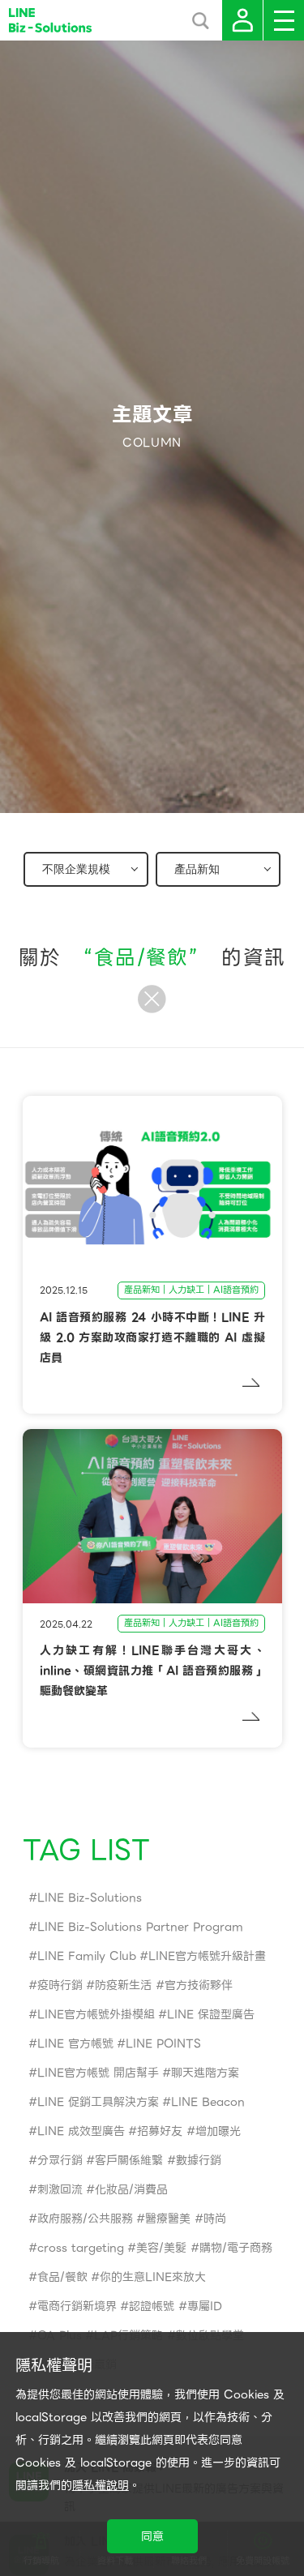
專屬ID (205, 2306)
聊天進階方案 (205, 2073)
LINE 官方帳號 (75, 2043)
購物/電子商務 (236, 2248)
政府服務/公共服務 (85, 2219)
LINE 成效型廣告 (81, 2131)
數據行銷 (199, 2160)
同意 (152, 2536)
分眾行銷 (60, 2160)
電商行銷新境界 (77, 2306)
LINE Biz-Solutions (90, 1898)
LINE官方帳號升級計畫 (207, 1956)
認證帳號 (152, 2306)
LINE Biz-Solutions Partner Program (140, 1927)
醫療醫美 (168, 2219)
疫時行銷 (60, 1985)
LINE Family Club (87, 1956)
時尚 (215, 2219)
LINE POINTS (163, 2043)
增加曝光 (218, 2131)
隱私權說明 (101, 2485)
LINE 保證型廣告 (211, 2014)
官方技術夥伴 (199, 1985)
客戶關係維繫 (129, 2160)
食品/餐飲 (62, 2277)
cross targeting (81, 2248)
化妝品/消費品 (131, 2189)
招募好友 (160, 2131)
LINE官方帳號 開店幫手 (98, 2073)
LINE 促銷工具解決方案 (98, 2102)
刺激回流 (60, 2189)
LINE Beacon (208, 2102)
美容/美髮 (161, 2248)
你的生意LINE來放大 (153, 2277)
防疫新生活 (123, 1985)
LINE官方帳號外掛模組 (96, 2014)
